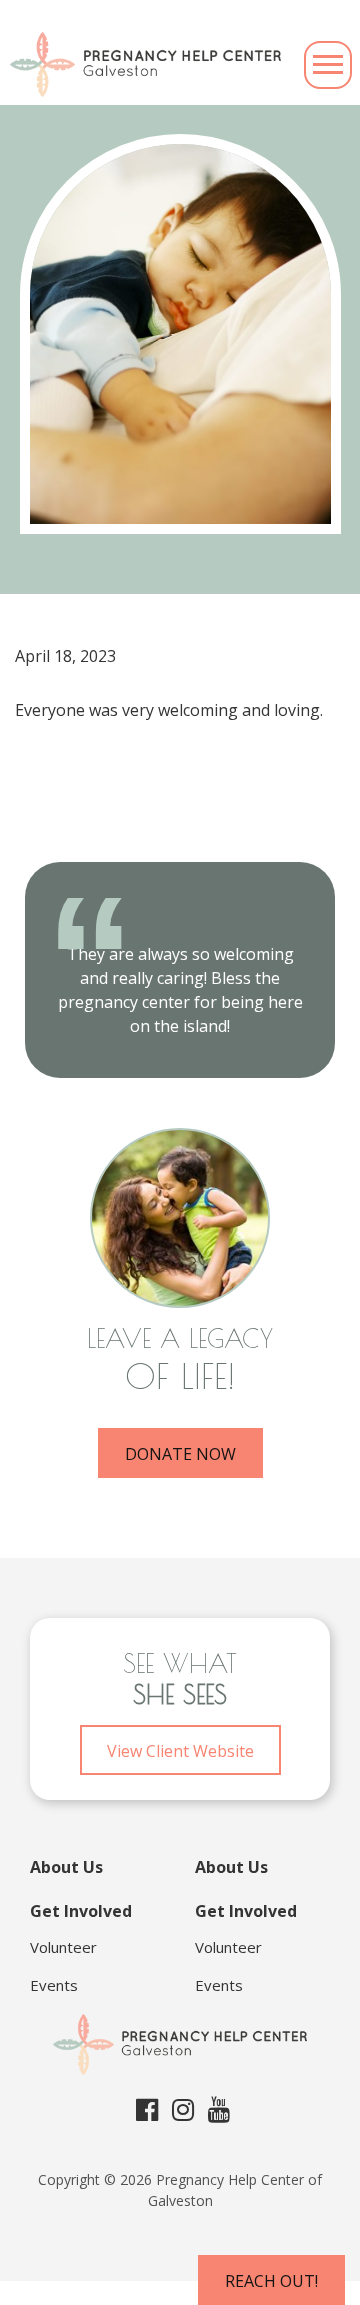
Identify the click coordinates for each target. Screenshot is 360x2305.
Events (54, 1985)
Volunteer (63, 1947)
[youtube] (219, 2109)
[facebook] (147, 2109)
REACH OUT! (271, 2281)
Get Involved (81, 1911)
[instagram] (183, 2109)
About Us (66, 1867)
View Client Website (180, 1751)
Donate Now (180, 1454)
